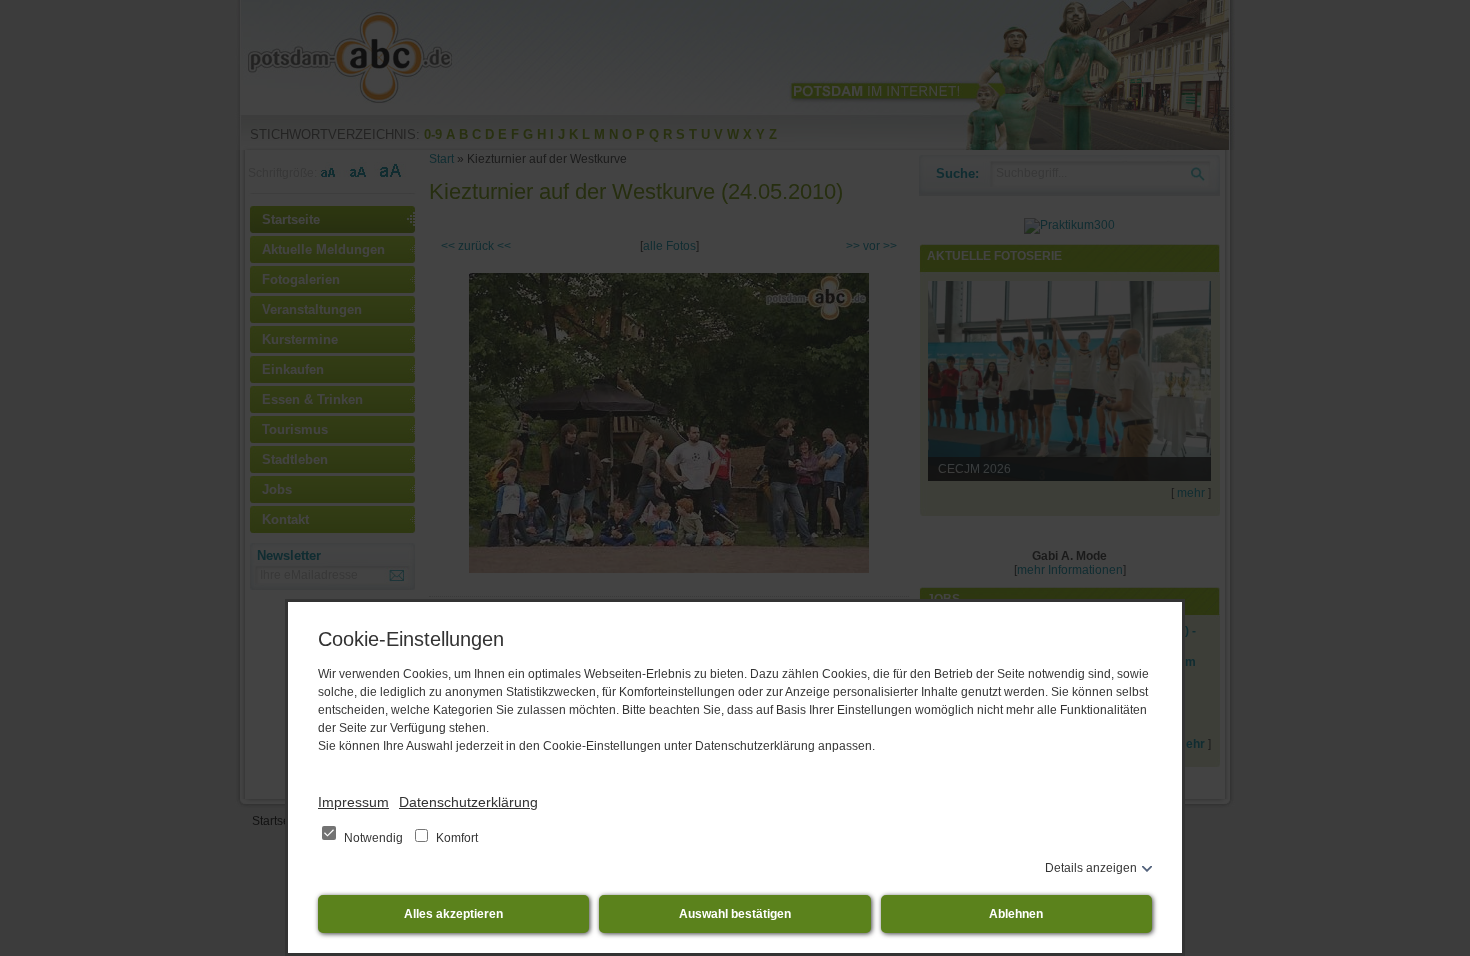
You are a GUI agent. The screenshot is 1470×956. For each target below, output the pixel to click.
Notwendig (373, 838)
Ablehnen (1016, 914)
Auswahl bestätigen (735, 914)
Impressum (353, 802)
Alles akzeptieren (453, 914)
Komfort (455, 838)
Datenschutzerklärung (468, 802)
